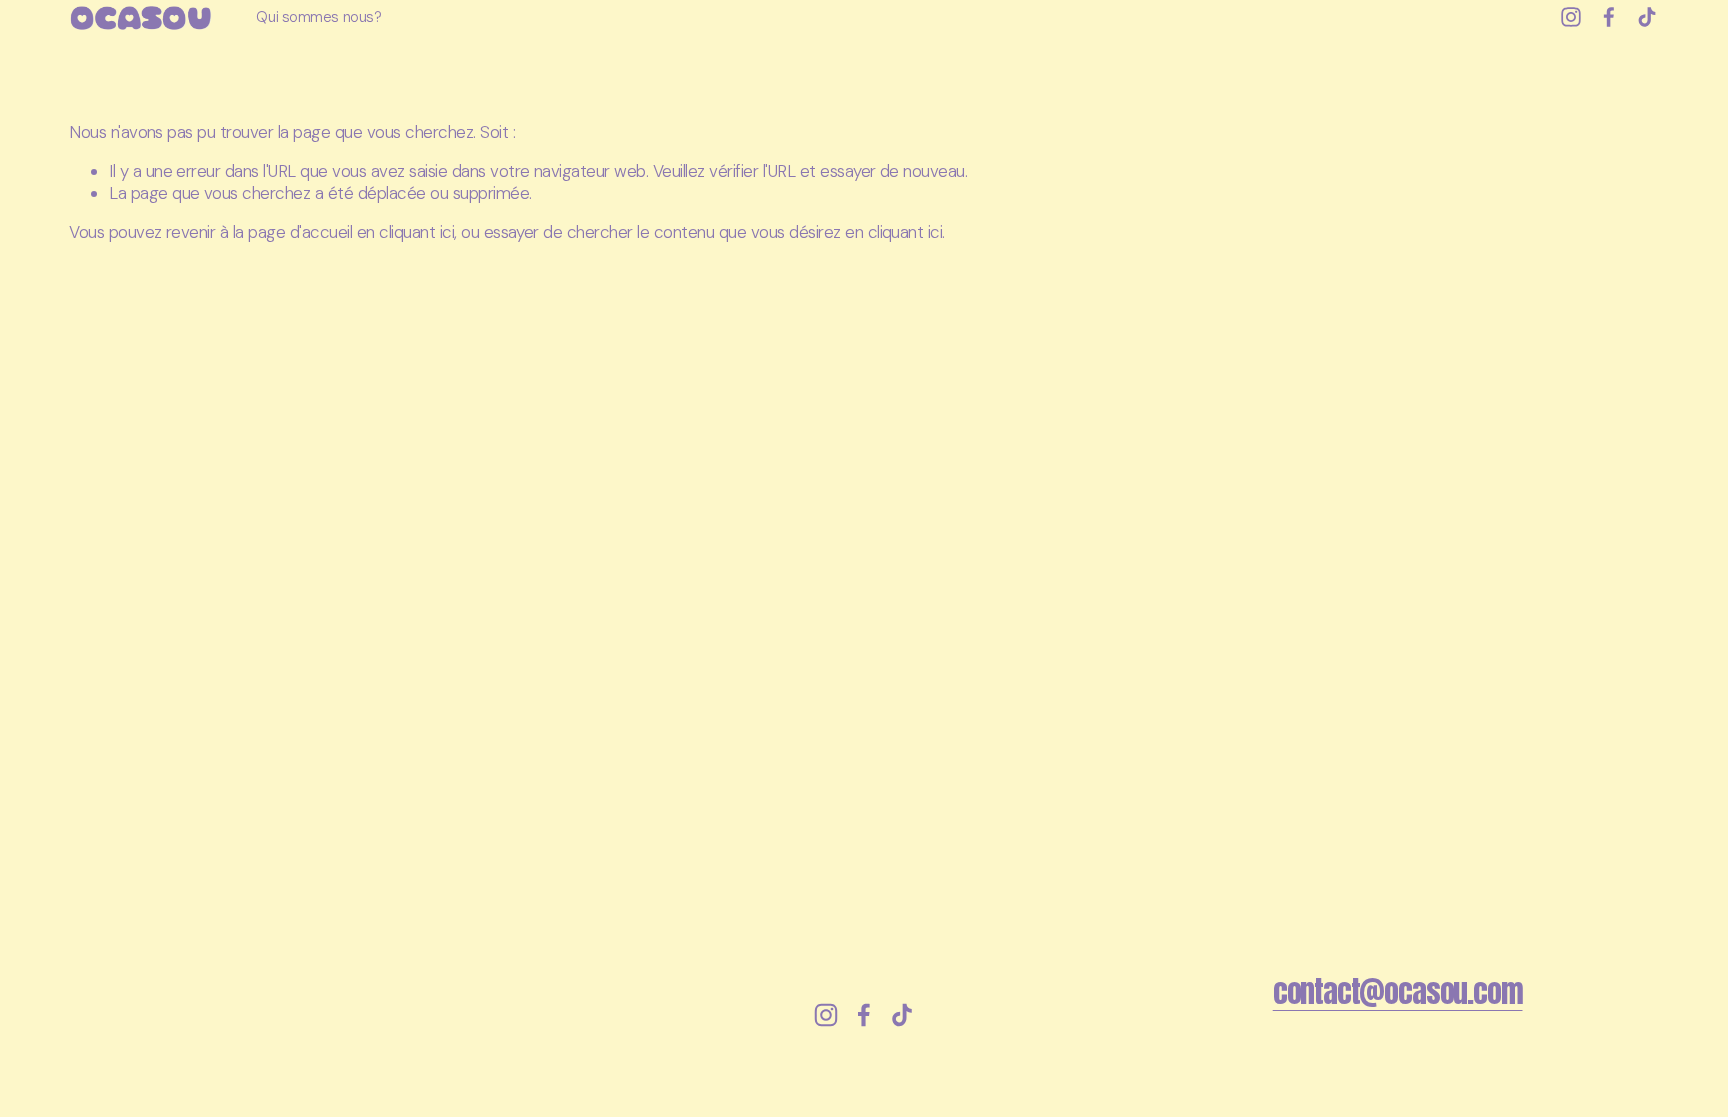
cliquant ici (416, 232)
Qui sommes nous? (318, 17)
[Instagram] (1571, 17)
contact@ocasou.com (1398, 992)
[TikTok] (1647, 17)
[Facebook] (1609, 17)
